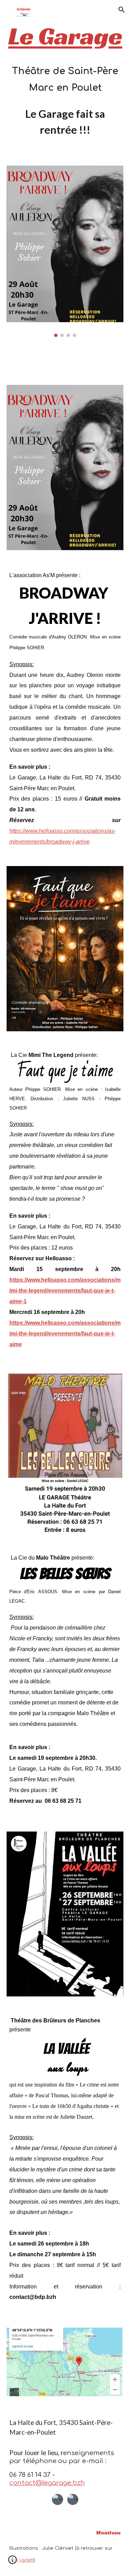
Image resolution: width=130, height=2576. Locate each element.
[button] (8, 10)
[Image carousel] (65, 251)
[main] (65, 80)
